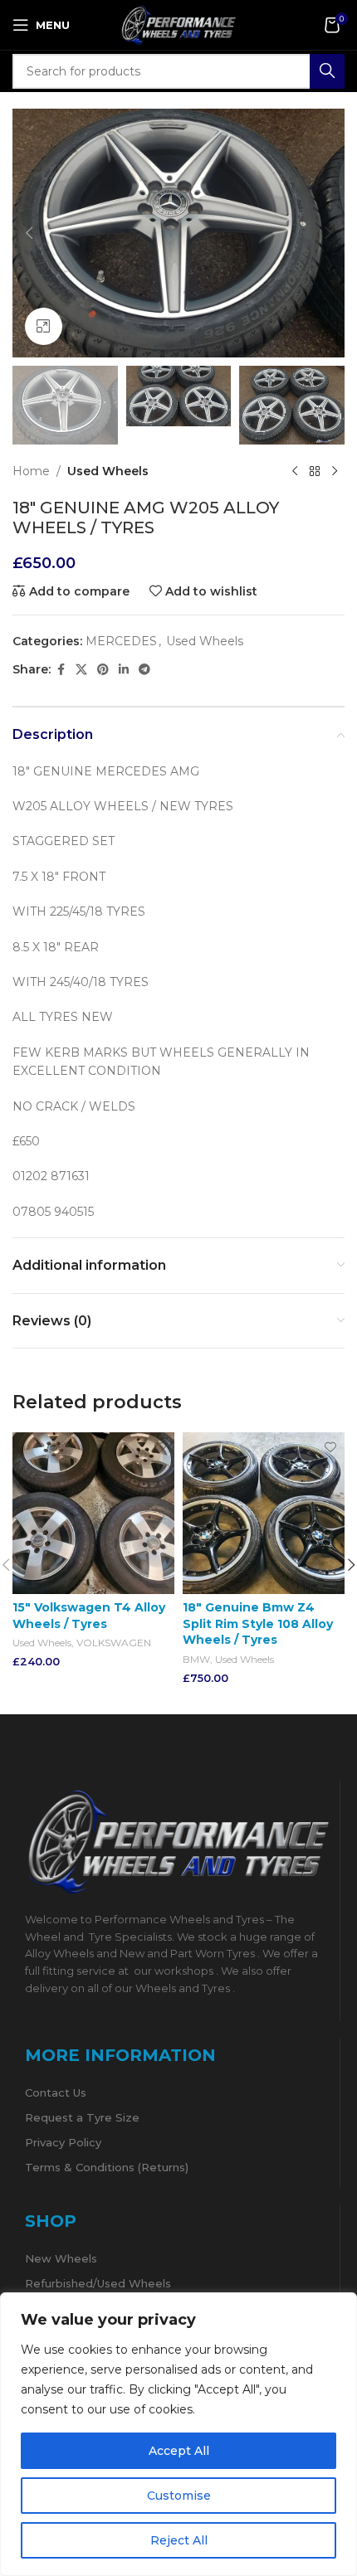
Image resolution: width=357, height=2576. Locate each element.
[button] (29, 233)
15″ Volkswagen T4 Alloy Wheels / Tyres (89, 1616)
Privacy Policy (63, 2142)
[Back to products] (315, 471)
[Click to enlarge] (44, 326)
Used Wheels (108, 471)
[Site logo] (178, 24)
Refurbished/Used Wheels (98, 2283)
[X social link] (81, 670)
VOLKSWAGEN (114, 1643)
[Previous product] (295, 471)
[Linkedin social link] (124, 670)
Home (31, 471)
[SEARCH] (327, 71)
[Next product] (335, 471)
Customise (179, 2496)
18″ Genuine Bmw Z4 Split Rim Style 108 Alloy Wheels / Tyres (258, 1623)
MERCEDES (121, 641)
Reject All (179, 2540)
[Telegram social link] (144, 670)
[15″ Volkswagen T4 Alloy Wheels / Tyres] (93, 1513)
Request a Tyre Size (82, 2117)
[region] (178, 2434)
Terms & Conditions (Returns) (107, 2167)
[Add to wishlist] (160, 1447)
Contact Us (56, 2092)
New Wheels (61, 2258)
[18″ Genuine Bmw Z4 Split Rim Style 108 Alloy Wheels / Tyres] (264, 1513)
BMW (196, 1659)
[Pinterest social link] (103, 670)
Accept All (179, 2451)
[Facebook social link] (61, 670)
